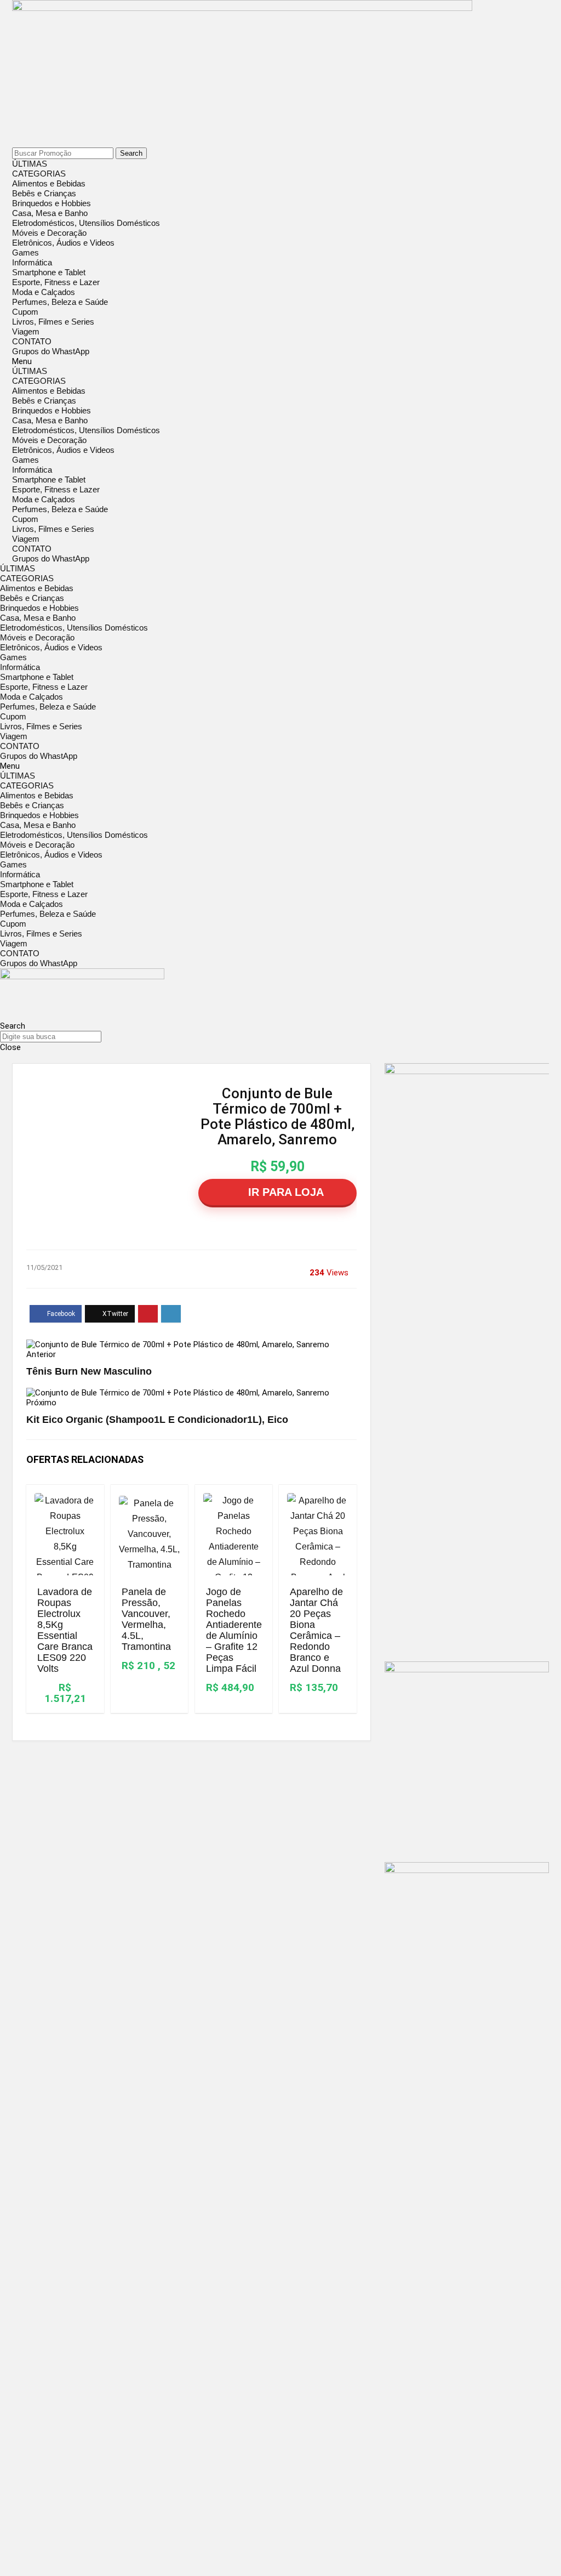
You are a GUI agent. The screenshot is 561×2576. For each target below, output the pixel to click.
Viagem (26, 331)
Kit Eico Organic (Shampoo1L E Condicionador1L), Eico (157, 1420)
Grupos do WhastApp (51, 351)
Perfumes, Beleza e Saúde (60, 302)
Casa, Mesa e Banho (50, 213)
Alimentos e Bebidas (49, 183)
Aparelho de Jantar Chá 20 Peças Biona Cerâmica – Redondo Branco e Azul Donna (316, 1630)
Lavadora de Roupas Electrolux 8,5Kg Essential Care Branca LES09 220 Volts (65, 1630)
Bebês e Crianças (44, 193)
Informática (32, 262)
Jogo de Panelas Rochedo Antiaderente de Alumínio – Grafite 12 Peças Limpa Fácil (234, 1630)
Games (25, 253)
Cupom (25, 312)
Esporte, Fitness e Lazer (56, 282)
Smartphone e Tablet (49, 272)
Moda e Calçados (44, 292)
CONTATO (32, 341)
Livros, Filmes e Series (53, 322)
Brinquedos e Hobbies (51, 203)
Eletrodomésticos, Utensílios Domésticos (86, 223)
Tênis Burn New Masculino (89, 1371)
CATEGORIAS (39, 174)
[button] (280, 361)
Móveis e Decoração (49, 233)
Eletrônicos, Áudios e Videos (63, 243)
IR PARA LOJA (284, 1192)
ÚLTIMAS (30, 164)
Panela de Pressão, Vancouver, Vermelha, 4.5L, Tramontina (146, 1619)
